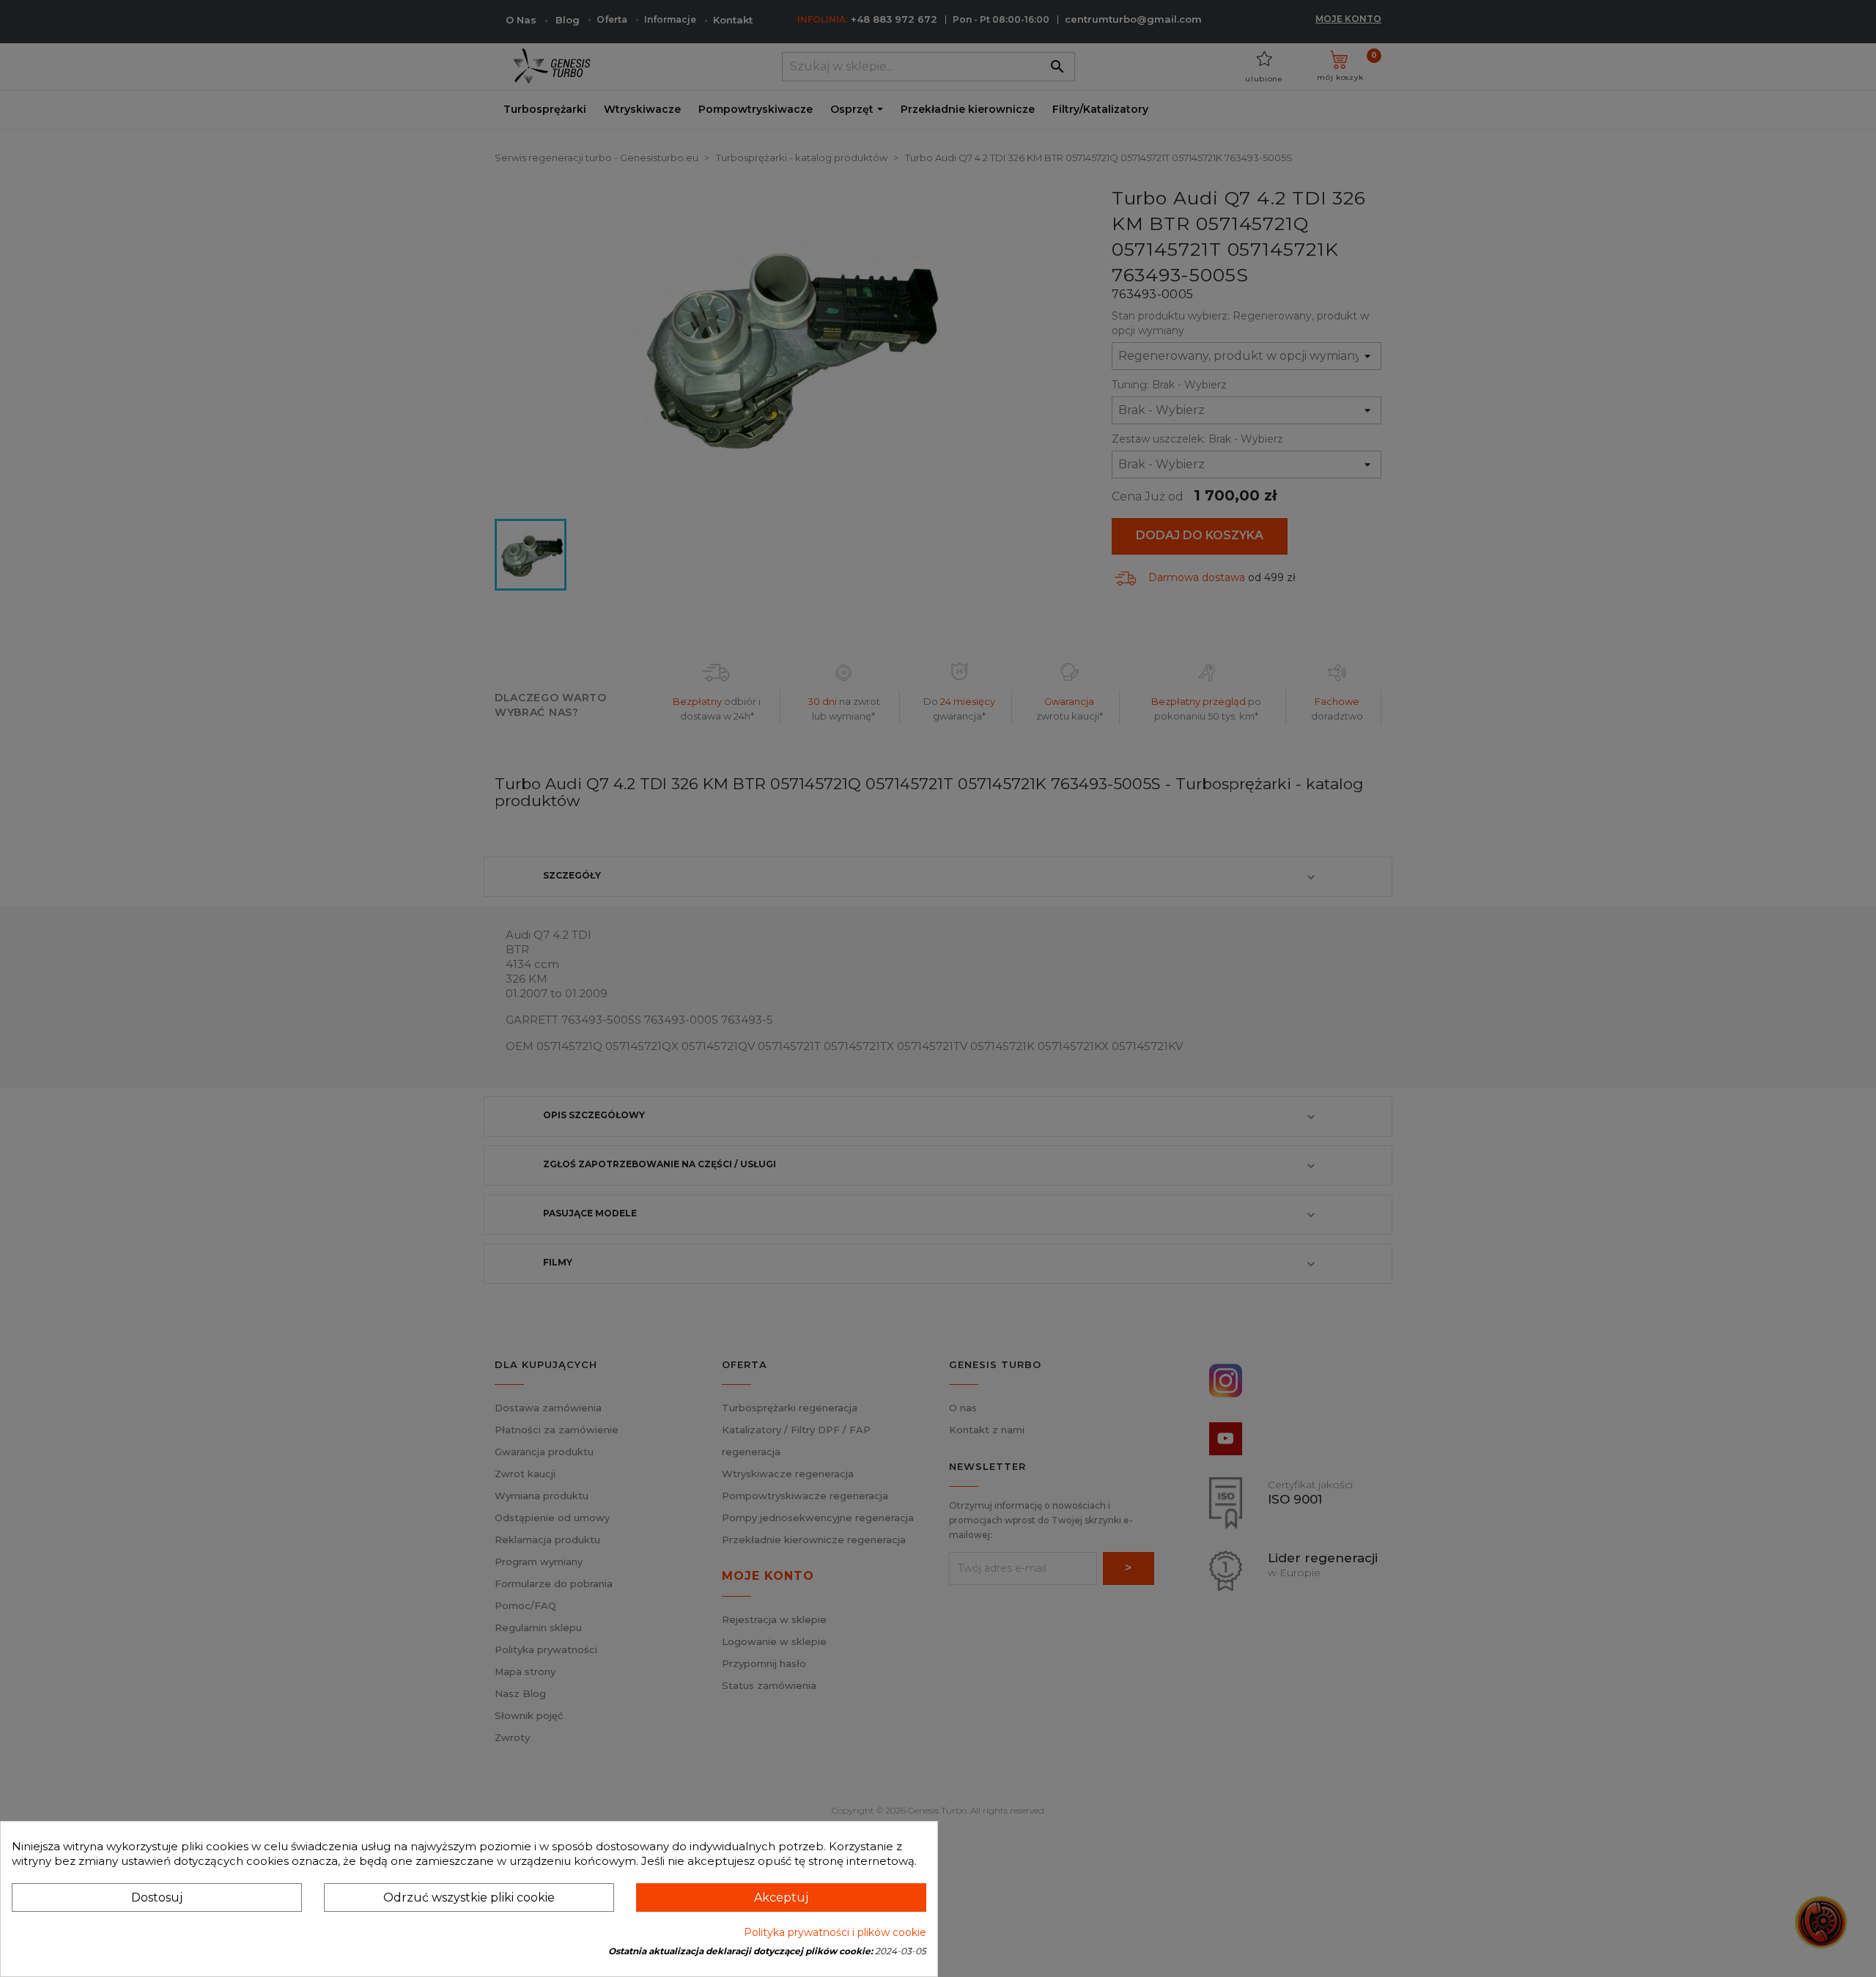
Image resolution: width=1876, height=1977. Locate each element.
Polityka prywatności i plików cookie (835, 1932)
